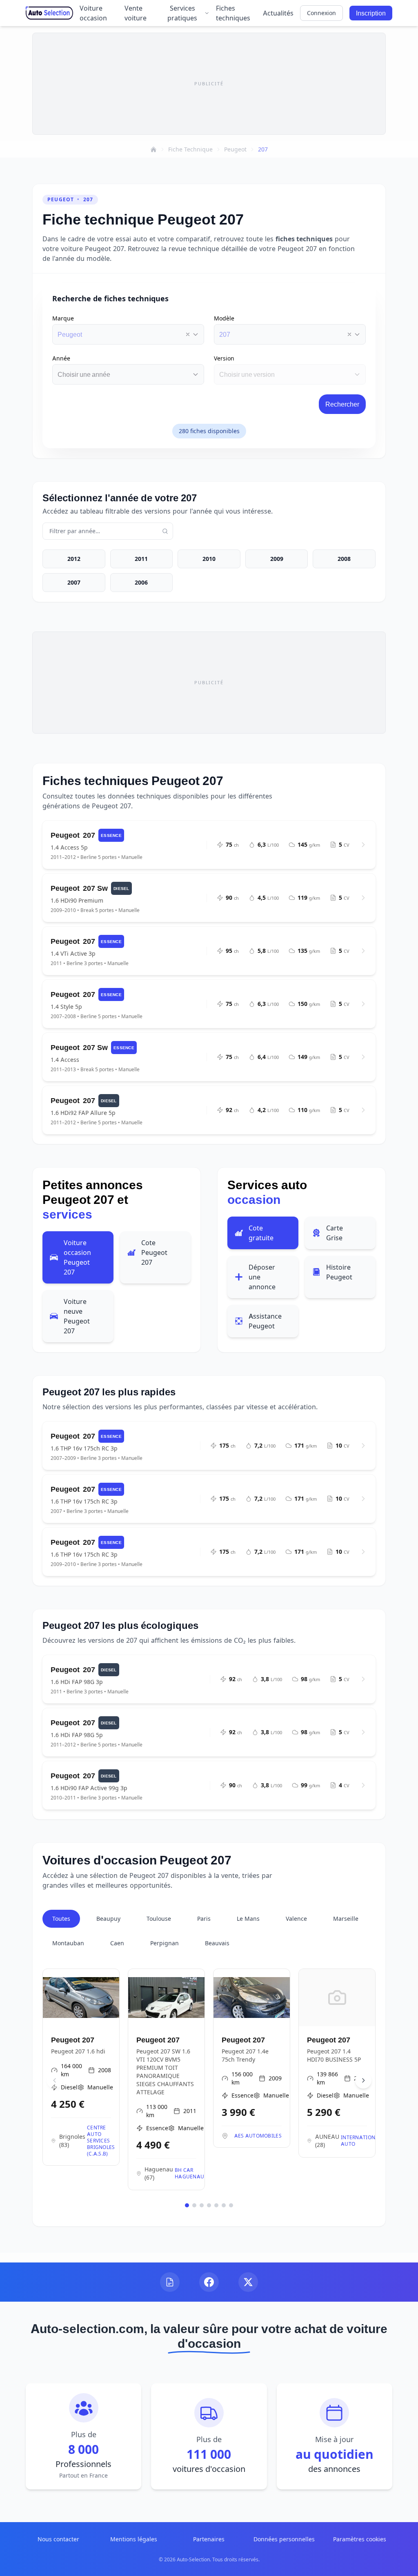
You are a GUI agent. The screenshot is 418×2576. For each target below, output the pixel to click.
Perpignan (165, 1943)
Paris (204, 1919)
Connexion (321, 13)
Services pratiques (182, 13)
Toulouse (159, 1919)
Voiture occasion (93, 13)
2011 (141, 559)
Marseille (346, 1919)
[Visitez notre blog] (170, 2282)
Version (224, 358)
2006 (141, 582)
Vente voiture (136, 13)
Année (61, 358)
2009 (277, 559)
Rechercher (342, 404)
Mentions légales (134, 2539)
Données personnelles (284, 2539)
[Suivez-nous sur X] (248, 2282)
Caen (117, 1943)
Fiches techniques (233, 13)
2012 (74, 559)
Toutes (61, 1919)
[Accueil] (153, 149)
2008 (344, 559)
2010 (209, 559)
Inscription (371, 13)
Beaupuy (108, 1919)
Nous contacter (58, 2539)
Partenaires (209, 2539)
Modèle (224, 318)
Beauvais (217, 1943)
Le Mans (248, 1919)
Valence (296, 1919)
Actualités (278, 13)
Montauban (68, 1943)
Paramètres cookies (360, 2539)
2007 (74, 582)
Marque (63, 318)
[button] (188, 334)
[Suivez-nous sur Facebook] (209, 2282)
